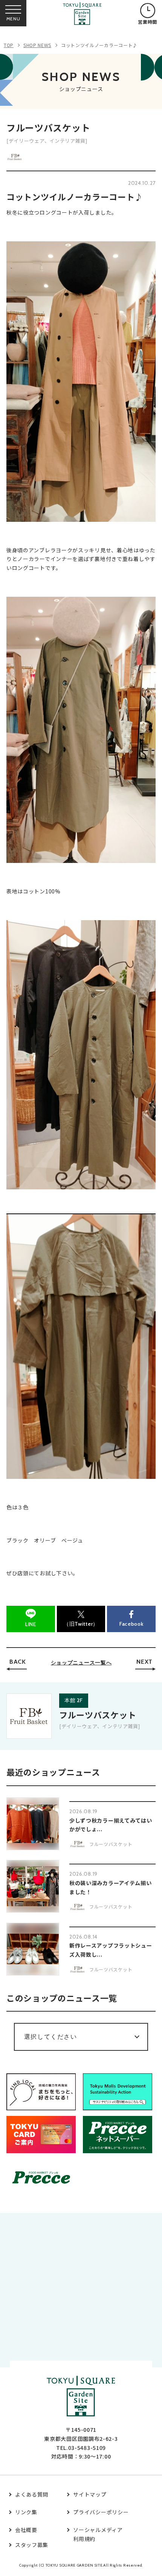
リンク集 (26, 2512)
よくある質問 (32, 2494)
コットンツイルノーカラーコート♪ (99, 45)
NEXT (144, 1662)
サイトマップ (90, 2494)
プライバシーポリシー (101, 2512)
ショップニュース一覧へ (81, 1663)
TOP (9, 45)
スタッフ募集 (32, 2545)
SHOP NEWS (37, 45)
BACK (18, 1662)
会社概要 (26, 2530)
